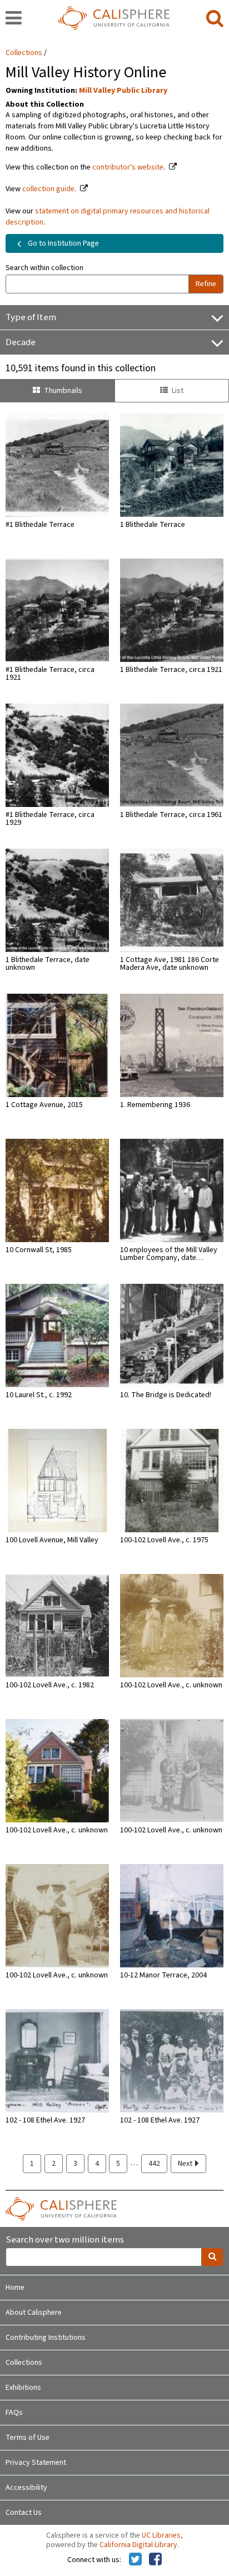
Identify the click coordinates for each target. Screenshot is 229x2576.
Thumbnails (63, 391)
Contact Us (24, 2513)
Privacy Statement (36, 2463)
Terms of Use (28, 2438)
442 (154, 2164)
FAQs (14, 2413)
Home (15, 2288)
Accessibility (26, 2488)
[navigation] (14, 19)
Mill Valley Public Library (123, 91)
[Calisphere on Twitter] (135, 2560)
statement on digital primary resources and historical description (108, 217)
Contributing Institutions (46, 2338)
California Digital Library (138, 2545)
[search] (215, 19)
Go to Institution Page (63, 243)
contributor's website (128, 167)
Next (186, 2164)
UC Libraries (161, 2535)
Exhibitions (23, 2388)
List (178, 391)
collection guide (48, 189)
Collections (24, 53)
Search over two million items (65, 2240)
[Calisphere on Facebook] (155, 2560)
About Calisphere (34, 2313)
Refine (206, 284)
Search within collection (44, 268)
